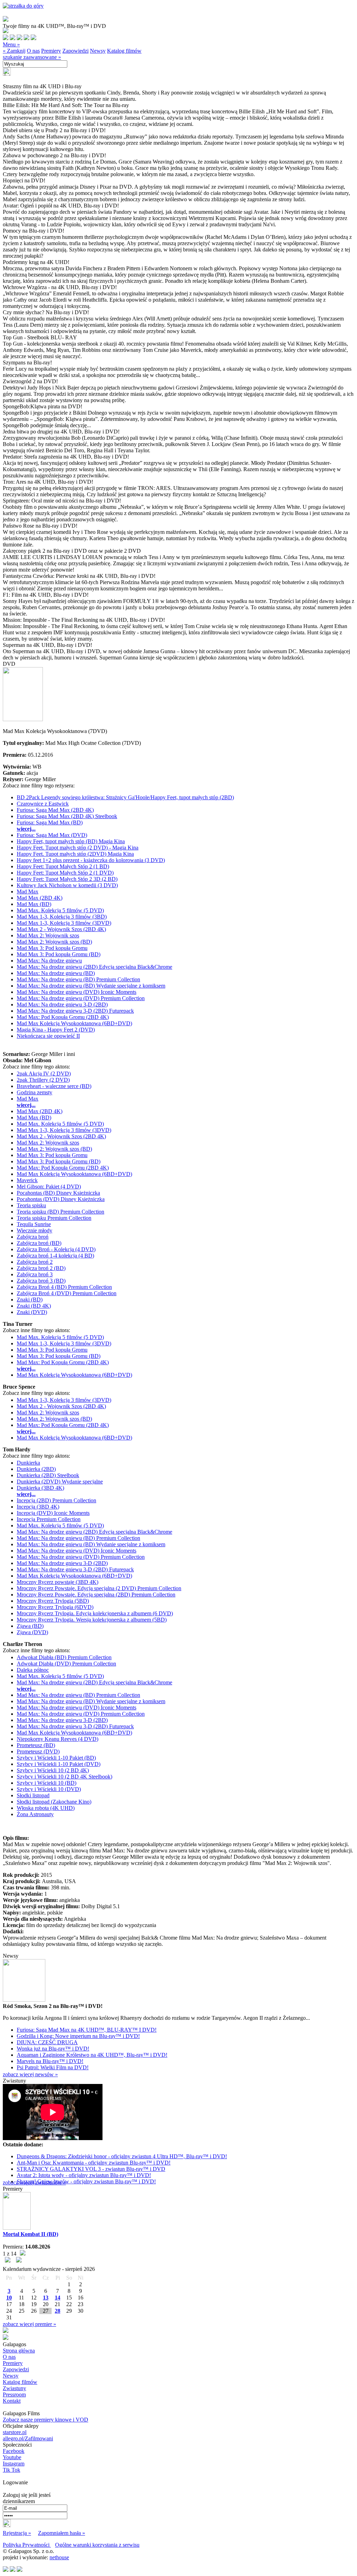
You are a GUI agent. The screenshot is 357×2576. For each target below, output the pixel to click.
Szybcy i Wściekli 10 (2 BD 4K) (53, 1770)
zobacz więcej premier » (29, 2324)
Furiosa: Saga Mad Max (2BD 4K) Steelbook (67, 816)
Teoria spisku (31, 1205)
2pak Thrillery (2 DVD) (43, 1080)
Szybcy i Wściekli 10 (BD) (47, 1783)
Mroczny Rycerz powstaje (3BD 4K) (58, 1582)
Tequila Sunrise (34, 1224)
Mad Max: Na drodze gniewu (49, 961)
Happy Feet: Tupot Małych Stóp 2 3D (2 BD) (67, 879)
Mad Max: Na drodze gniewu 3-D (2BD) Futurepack (75, 1011)
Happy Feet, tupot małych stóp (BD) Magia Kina (71, 841)
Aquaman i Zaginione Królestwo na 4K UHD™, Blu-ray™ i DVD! (92, 2055)
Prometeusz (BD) (36, 1745)
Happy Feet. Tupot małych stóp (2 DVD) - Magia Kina (78, 848)
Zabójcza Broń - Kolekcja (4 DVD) (56, 1249)
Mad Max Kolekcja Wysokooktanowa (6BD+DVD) (74, 1023)
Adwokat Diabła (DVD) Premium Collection (66, 1664)
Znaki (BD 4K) (34, 1306)
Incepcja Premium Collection (49, 1519)
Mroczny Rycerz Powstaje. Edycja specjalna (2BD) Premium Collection (96, 1595)
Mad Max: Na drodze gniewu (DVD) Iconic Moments (77, 992)
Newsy (98, 51)
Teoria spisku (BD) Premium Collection (60, 1212)
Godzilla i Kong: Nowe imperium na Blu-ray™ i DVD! (78, 2036)
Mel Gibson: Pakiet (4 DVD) (49, 1187)
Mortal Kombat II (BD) (31, 2234)
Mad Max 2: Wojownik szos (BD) (54, 942)
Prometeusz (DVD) (38, 1751)
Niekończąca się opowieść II (48, 1036)
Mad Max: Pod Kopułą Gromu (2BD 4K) (63, 1017)
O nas (33, 51)
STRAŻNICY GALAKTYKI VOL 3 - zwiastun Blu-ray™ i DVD (91, 2169)
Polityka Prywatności (27, 2545)
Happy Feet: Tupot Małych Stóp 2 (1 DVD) (65, 873)
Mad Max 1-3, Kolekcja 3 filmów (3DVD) (64, 923)
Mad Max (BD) (34, 904)
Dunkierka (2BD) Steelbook (48, 1475)
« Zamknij (14, 51)
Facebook (14, 2451)
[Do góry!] (23, 6)
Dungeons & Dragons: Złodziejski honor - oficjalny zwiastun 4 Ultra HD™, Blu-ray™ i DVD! (122, 2156)
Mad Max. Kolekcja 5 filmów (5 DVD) (60, 910)
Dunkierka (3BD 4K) (40, 1488)
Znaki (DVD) (32, 1312)
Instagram (14, 2464)
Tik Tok (12, 2470)
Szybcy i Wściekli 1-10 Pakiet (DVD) (59, 1764)
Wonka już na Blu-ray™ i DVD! (53, 2049)
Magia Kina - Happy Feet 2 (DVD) (56, 1030)
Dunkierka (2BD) (36, 1469)
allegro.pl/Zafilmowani (28, 2438)
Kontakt (12, 2401)
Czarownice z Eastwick (43, 804)
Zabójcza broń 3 (35, 1274)
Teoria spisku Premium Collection (54, 1218)
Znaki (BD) (30, 1300)
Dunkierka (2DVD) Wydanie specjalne (60, 1482)
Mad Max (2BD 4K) (40, 898)
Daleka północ (33, 1670)
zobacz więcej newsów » (30, 2074)
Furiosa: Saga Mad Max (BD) (50, 822)
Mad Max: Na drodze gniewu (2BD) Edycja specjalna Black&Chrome (94, 967)
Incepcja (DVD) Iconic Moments (53, 1513)
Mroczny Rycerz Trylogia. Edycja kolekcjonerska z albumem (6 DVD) (95, 1613)
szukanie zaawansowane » (32, 57)
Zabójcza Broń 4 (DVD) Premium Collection (67, 1293)
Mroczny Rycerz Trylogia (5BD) (53, 1601)
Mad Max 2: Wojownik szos (48, 935)
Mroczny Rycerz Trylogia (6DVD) (55, 1607)
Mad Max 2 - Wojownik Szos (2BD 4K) (61, 929)
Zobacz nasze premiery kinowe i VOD (45, 2420)
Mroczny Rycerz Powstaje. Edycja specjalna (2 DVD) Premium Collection (99, 1588)
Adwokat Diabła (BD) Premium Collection (64, 1657)
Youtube (12, 2457)
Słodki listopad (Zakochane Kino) (54, 1802)
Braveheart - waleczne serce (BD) (54, 1086)
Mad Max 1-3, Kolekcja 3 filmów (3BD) (62, 917)
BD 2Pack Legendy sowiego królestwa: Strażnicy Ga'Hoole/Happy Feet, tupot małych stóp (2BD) (125, 797)
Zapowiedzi (75, 51)
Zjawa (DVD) (32, 1632)
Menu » (11, 44)
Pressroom (14, 2394)
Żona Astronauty (35, 1814)
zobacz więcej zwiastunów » (34, 2182)
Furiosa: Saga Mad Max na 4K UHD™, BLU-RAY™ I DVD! (87, 2030)
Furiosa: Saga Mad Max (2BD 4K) (55, 810)
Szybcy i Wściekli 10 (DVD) (49, 1789)
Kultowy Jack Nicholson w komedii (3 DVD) (67, 885)
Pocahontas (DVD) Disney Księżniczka (61, 1199)
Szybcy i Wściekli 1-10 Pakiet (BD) (56, 1758)
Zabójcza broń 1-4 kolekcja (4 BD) (55, 1256)
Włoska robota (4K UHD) (46, 1808)
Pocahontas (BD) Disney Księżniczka (58, 1193)
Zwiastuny (14, 2388)
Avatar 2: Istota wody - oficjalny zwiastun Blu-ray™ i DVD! (84, 2175)
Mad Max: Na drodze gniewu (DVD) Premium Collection (81, 998)
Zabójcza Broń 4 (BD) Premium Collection (64, 1287)
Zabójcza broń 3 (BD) (41, 1281)
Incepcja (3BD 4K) (38, 1507)
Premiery (51, 51)
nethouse (59, 2557)
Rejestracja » (17, 2533)
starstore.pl (15, 2432)
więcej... (26, 829)
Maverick (27, 1180)
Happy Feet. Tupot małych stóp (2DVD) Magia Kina (75, 854)
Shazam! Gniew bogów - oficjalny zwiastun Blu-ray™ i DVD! (86, 2181)
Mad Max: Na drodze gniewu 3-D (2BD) (62, 1004)
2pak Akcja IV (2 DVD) (44, 1074)
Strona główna (19, 2351)
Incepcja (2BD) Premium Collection (56, 1500)
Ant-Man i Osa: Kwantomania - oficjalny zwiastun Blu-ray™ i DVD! (94, 2163)
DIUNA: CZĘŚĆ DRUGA (47, 2042)
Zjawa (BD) (30, 1626)
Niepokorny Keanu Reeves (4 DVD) (58, 1739)
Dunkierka (28, 1463)
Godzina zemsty (35, 1092)
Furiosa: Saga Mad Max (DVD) (52, 835)
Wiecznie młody (35, 1230)
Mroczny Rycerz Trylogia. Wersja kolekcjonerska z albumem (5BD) (92, 1620)
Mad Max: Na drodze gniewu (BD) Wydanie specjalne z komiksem (91, 986)
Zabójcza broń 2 (35, 1262)
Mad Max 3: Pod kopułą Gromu (52, 948)
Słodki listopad (33, 1795)
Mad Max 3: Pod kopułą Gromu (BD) (59, 954)
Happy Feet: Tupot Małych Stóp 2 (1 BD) (63, 866)
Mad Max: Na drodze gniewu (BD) (56, 973)
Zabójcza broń (33, 1237)
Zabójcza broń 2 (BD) (41, 1268)
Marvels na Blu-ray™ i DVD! (50, 2061)
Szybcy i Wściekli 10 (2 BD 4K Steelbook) (64, 1777)
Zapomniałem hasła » (62, 2533)
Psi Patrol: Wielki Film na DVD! (53, 2067)
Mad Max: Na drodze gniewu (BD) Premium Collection (78, 979)
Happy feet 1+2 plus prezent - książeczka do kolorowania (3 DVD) (91, 860)
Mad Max (28, 892)
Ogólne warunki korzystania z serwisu (97, 2545)
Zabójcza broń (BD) (39, 1243)
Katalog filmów (124, 51)
